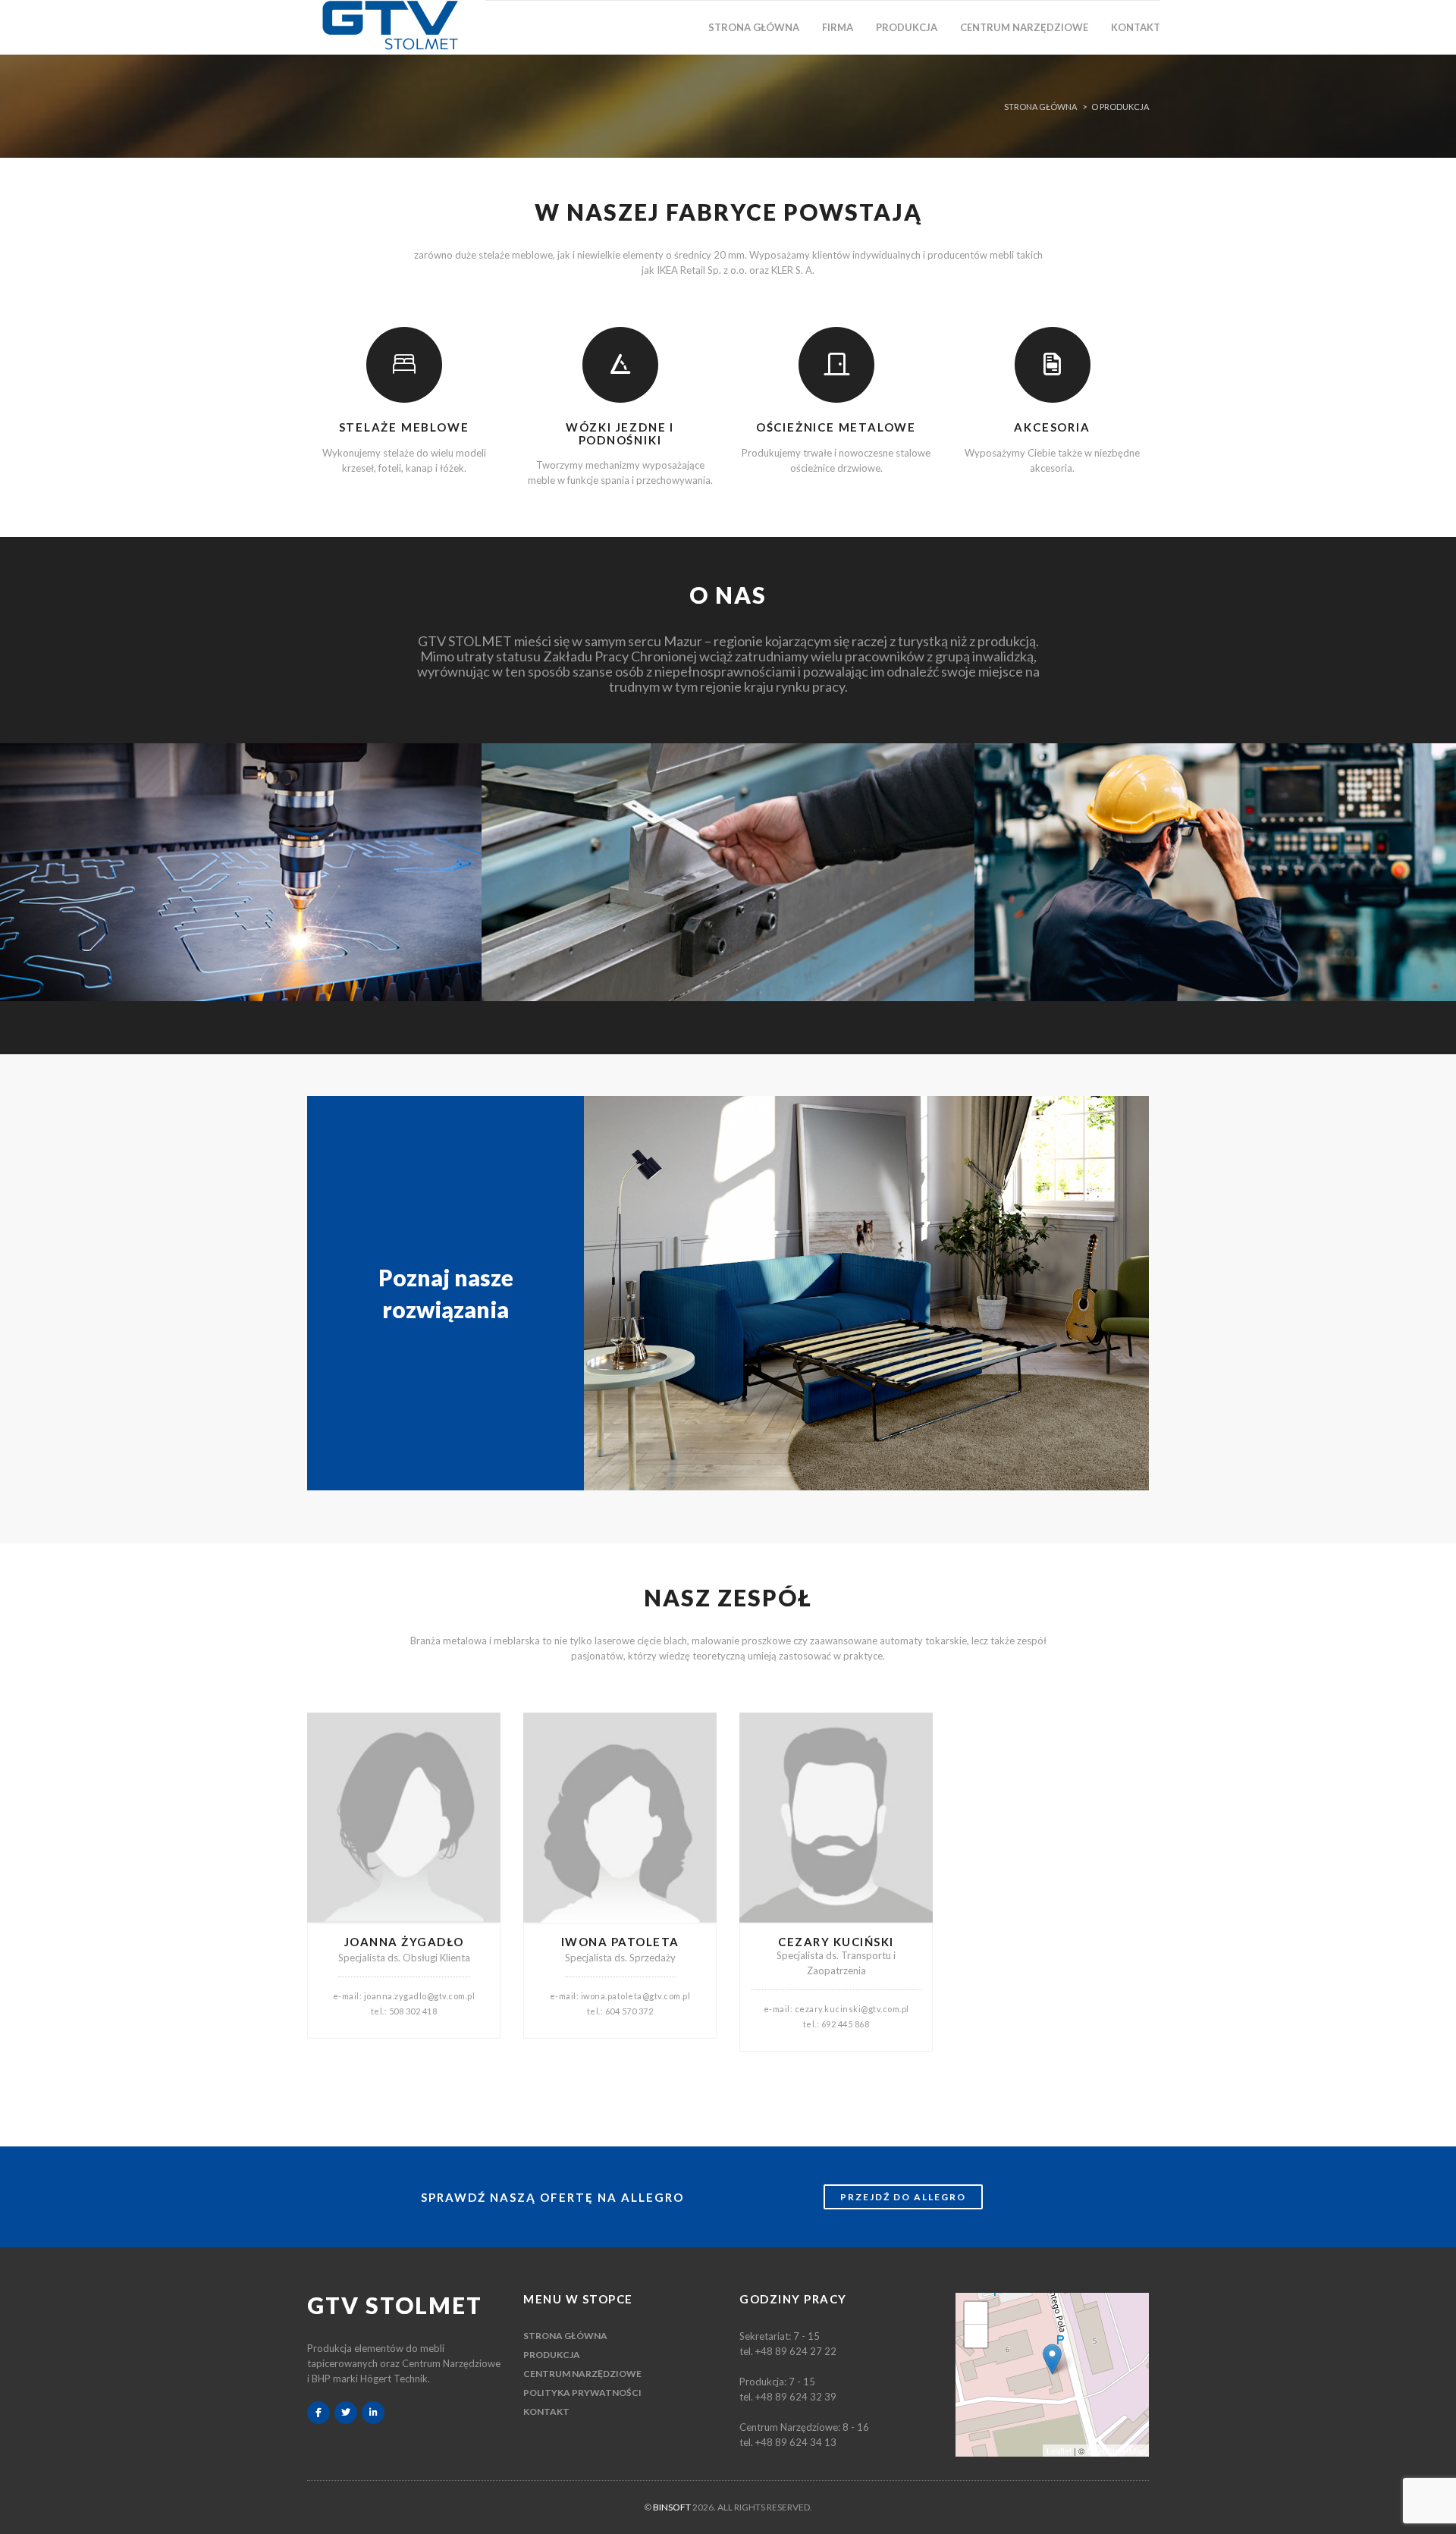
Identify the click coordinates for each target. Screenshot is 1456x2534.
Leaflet (1059, 2451)
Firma (838, 27)
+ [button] (976, 2313)
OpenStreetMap (1116, 2451)
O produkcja (1120, 107)
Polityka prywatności (582, 2393)
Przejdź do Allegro (903, 2197)
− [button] (976, 2336)
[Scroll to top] (1429, 2517)
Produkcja (907, 27)
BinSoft (672, 2507)
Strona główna (754, 27)
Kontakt (1136, 27)
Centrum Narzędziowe (1024, 27)
